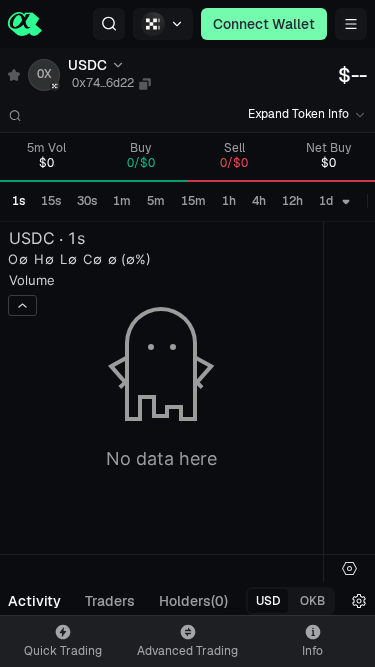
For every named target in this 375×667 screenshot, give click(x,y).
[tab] (34, 601)
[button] (109, 24)
